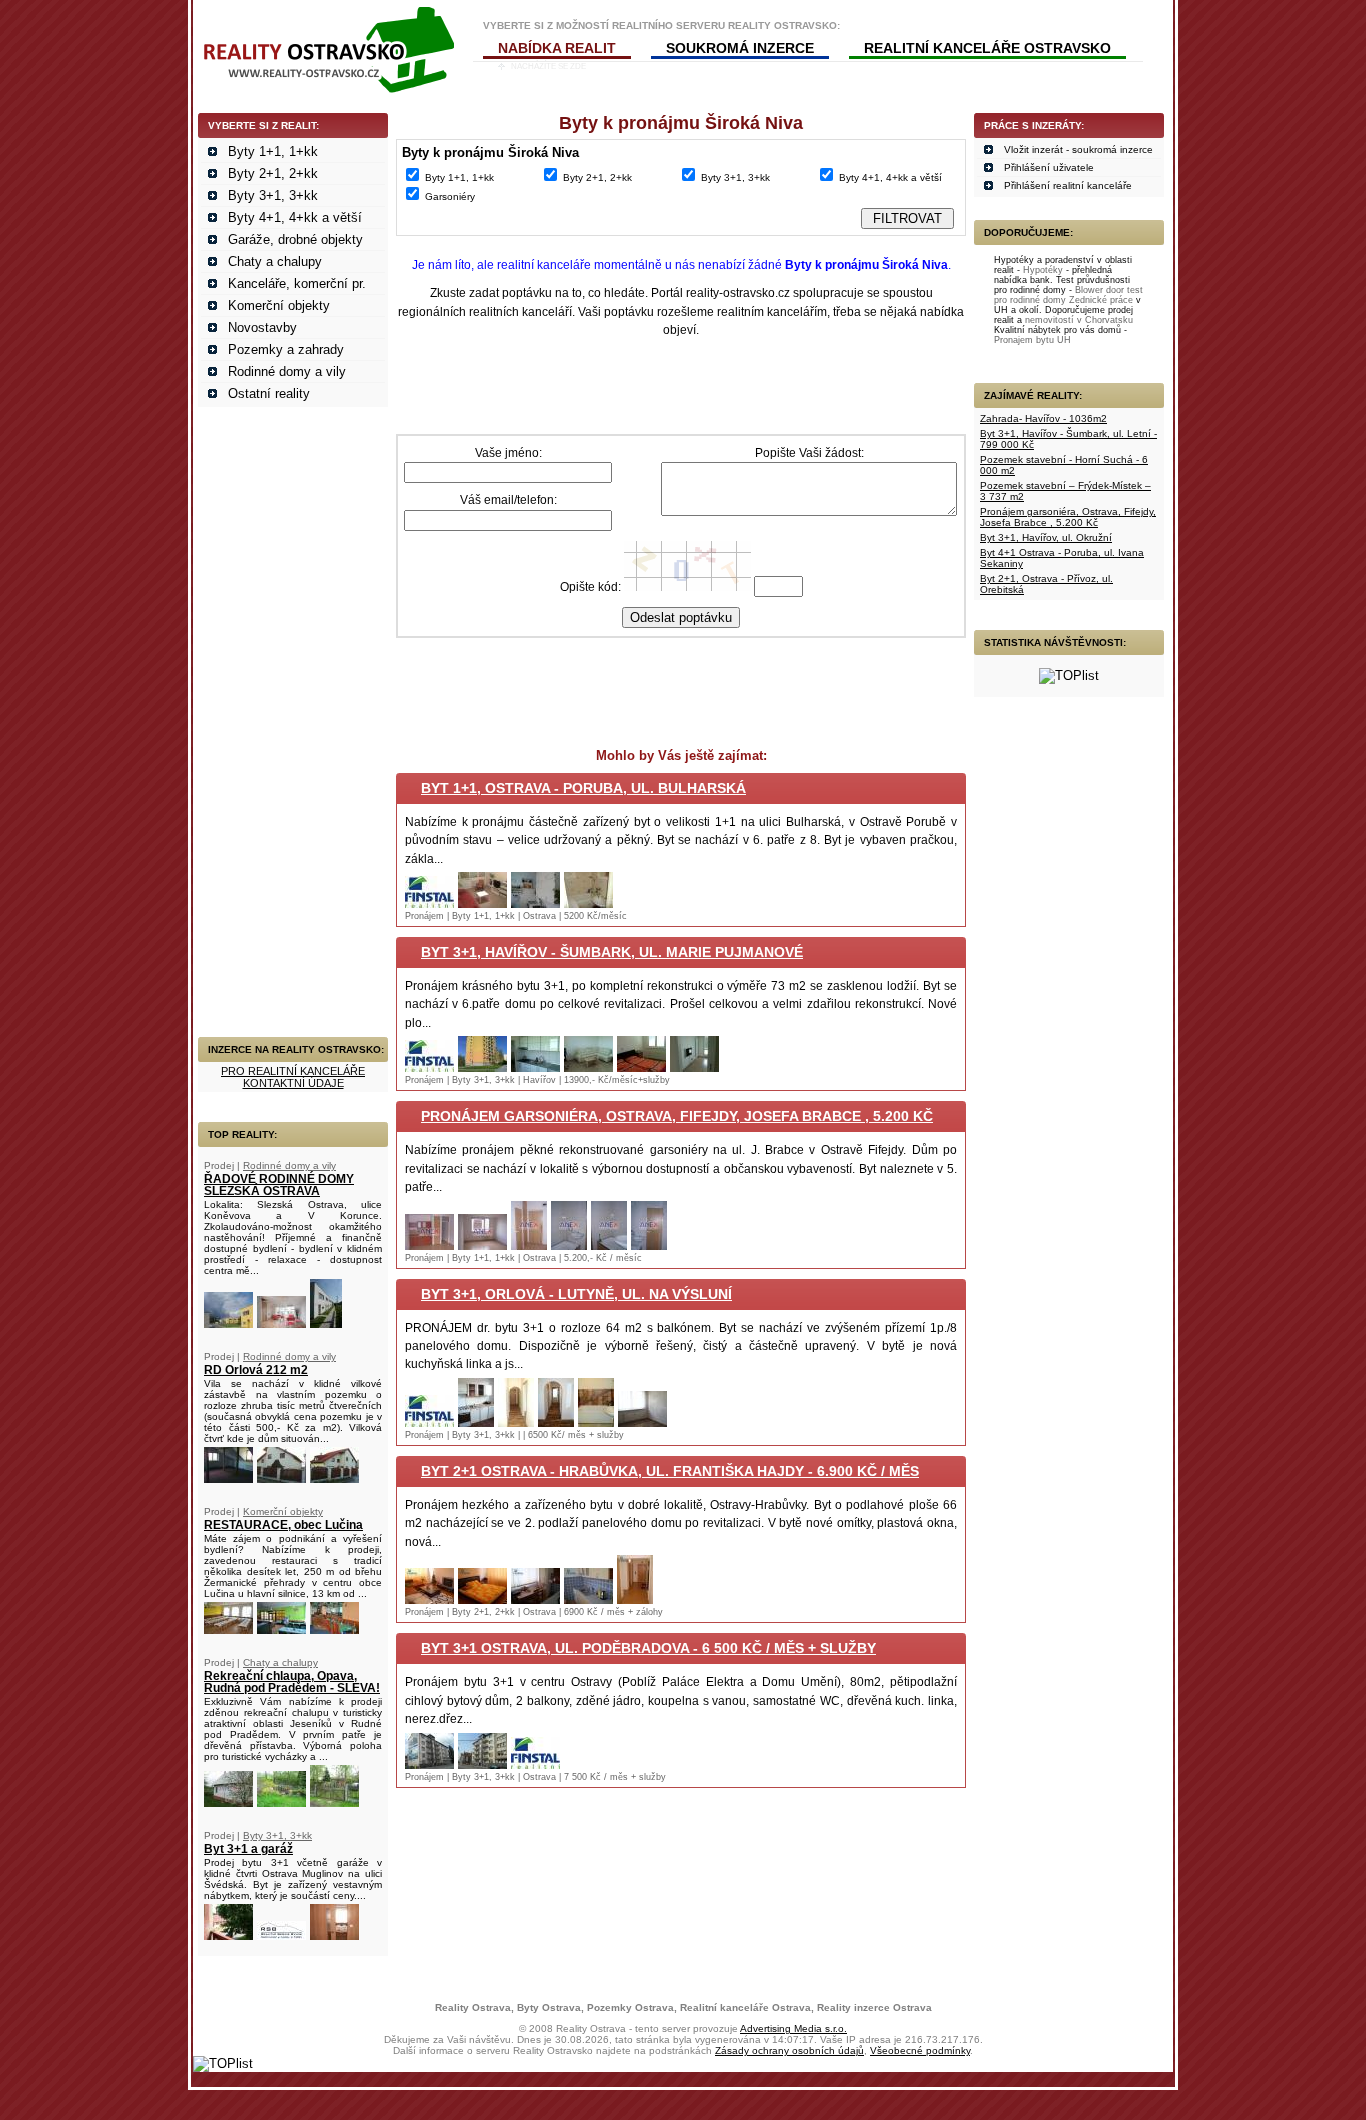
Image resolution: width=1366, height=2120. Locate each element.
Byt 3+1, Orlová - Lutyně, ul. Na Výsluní (576, 1294)
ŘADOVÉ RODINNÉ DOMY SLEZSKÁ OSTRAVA (279, 1185)
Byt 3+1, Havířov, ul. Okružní (1046, 537)
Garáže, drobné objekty (295, 239)
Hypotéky (1043, 270)
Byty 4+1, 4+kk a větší (295, 217)
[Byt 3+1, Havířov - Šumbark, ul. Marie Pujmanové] (429, 1067)
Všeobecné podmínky (920, 2050)
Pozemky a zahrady (286, 349)
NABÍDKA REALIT (557, 48)
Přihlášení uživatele (1049, 167)
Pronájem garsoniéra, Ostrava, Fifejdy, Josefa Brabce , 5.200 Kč (677, 1116)
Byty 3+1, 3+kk (273, 195)
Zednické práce (1101, 300)
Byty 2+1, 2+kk (273, 173)
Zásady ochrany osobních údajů (789, 2050)
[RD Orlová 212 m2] (228, 1478)
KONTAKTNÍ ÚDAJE (293, 1083)
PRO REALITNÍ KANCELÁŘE (293, 1071)
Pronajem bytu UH (1032, 340)
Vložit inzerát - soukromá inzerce (1078, 149)
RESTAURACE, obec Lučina (283, 1525)
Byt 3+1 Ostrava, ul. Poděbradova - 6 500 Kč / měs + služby (648, 1648)
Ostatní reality (269, 393)
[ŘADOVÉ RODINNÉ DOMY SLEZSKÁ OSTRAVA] (228, 1323)
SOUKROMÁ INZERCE (740, 48)
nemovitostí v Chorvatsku (1079, 320)
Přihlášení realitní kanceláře (1068, 185)
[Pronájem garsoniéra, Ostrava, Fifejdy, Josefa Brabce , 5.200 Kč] (429, 1245)
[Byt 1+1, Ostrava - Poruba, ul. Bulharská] (429, 903)
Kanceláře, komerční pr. (297, 283)
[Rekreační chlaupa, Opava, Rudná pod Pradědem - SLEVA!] (228, 1802)
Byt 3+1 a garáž (248, 1849)
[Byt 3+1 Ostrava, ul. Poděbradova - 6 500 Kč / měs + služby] (429, 1764)
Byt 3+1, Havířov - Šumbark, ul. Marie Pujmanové (612, 952)
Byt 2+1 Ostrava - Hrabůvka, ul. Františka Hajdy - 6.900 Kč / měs (670, 1471)
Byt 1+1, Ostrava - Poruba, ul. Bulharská (583, 788)
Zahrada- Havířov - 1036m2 (1043, 418)
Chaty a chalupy (275, 261)
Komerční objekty (279, 305)
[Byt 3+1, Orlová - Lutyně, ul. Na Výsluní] (429, 1422)
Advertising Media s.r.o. (793, 2028)
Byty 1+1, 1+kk (273, 151)
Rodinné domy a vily (287, 371)
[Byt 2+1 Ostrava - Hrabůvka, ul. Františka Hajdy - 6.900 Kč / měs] (429, 1599)
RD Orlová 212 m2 (256, 1370)
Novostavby (262, 327)
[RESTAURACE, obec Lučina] (228, 1629)
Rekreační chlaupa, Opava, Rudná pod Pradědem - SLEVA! (292, 1682)
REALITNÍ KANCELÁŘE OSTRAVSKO (987, 48)
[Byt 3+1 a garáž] (228, 1935)
